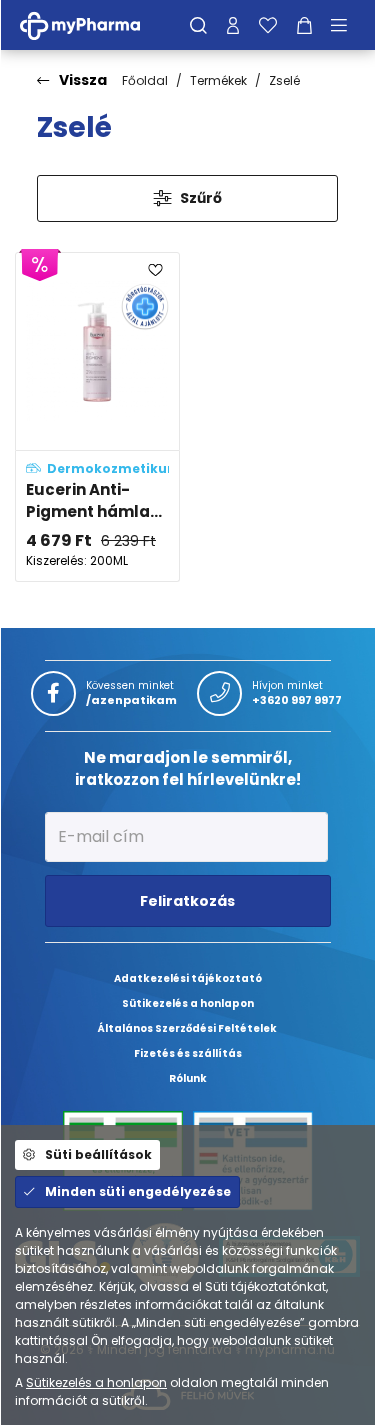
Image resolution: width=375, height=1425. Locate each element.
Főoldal (145, 80)
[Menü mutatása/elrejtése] (346, 25)
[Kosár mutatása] (304, 25)
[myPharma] (95, 24)
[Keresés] (198, 25)
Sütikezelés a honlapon (96, 1382)
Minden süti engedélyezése (138, 1191)
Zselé (284, 80)
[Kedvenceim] (268, 25)
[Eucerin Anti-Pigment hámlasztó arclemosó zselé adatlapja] (97, 417)
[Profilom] (233, 25)
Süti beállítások (98, 1154)
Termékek (218, 80)
